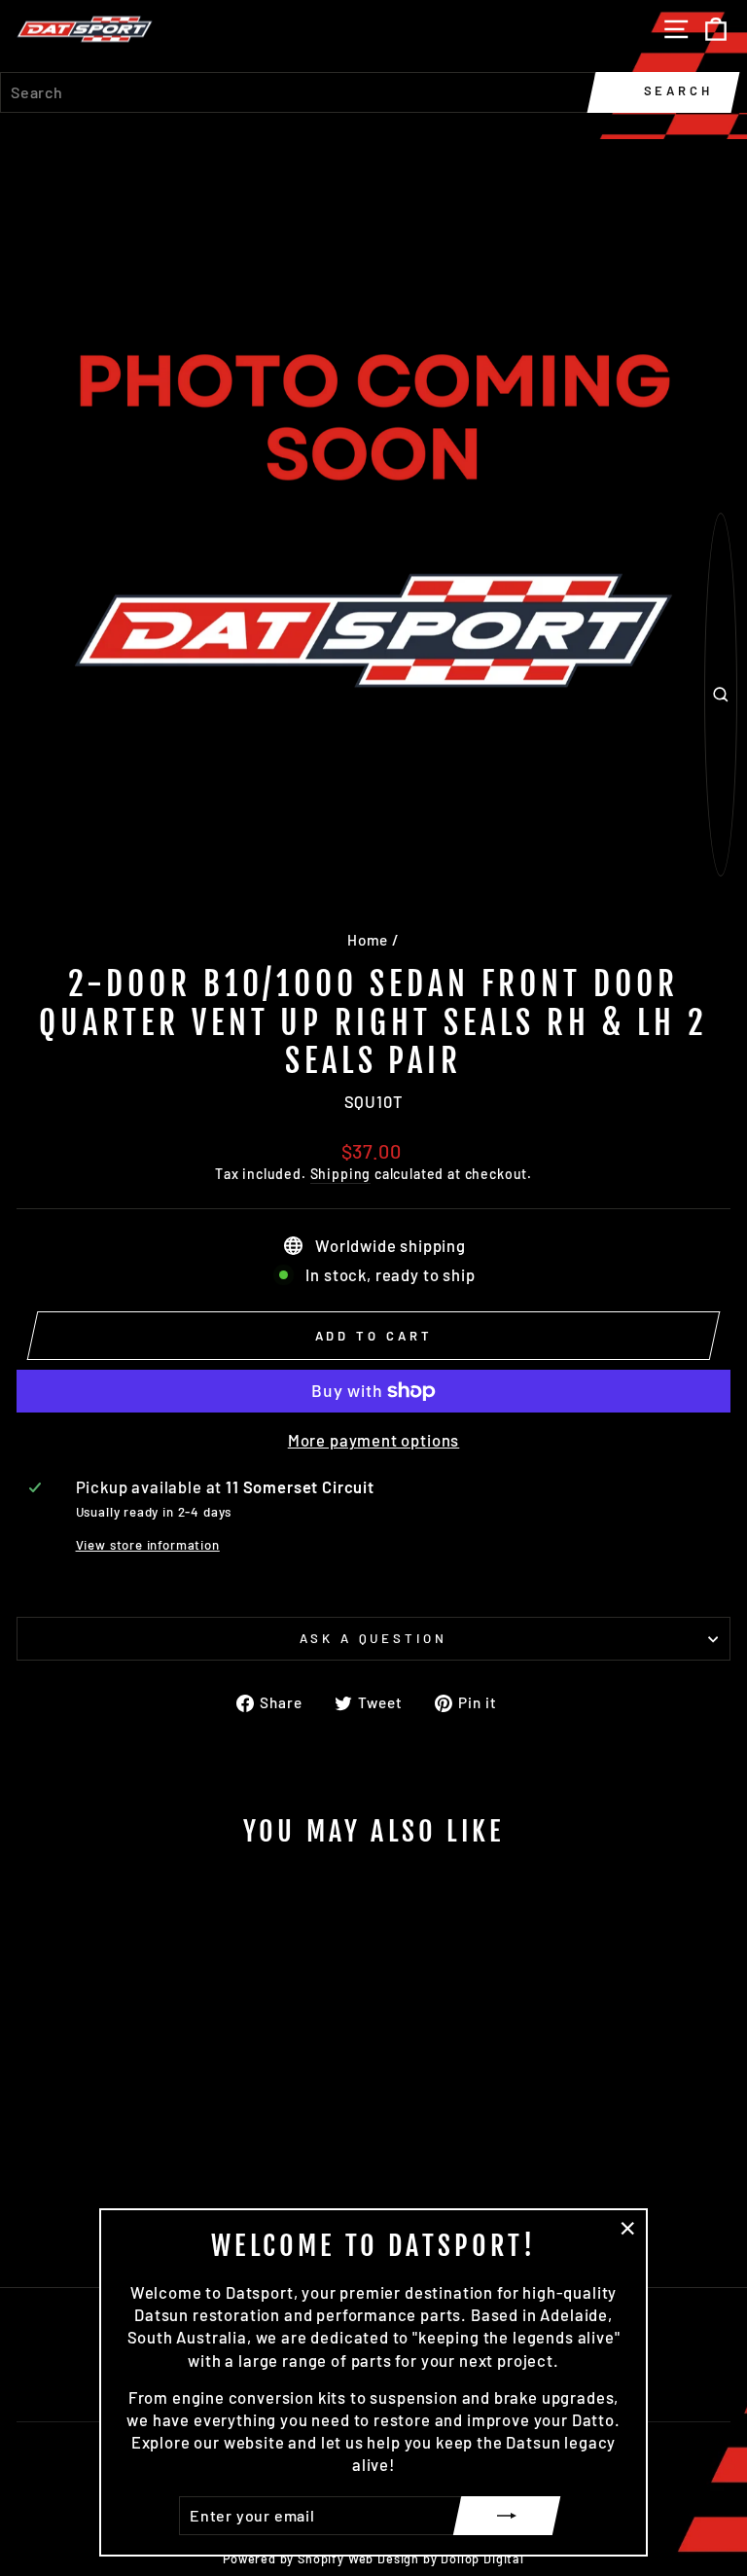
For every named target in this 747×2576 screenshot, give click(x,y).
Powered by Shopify (284, 2558)
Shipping (341, 1174)
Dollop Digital (482, 2558)
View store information (148, 1545)
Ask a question (374, 1638)
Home (368, 940)
